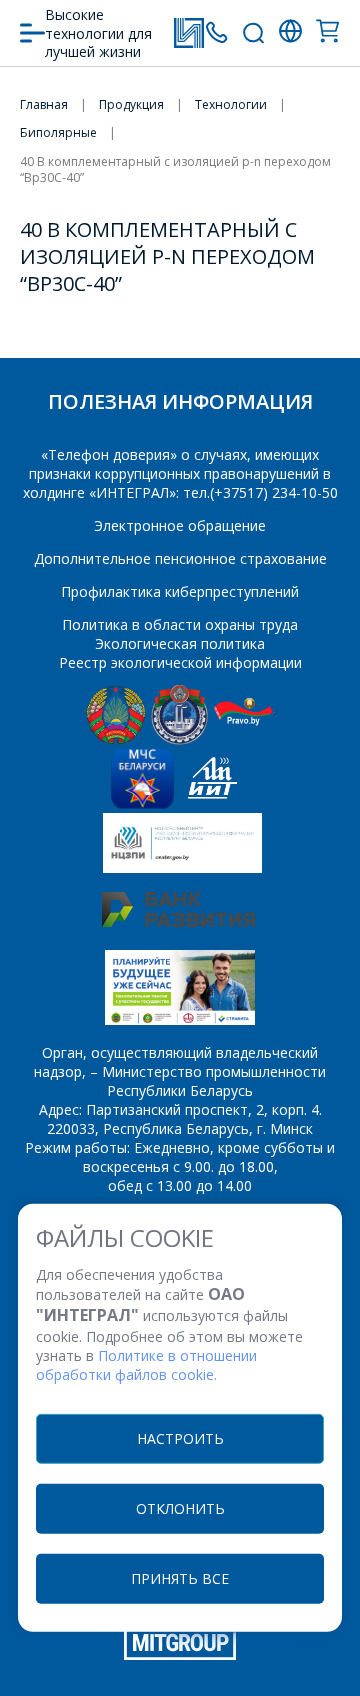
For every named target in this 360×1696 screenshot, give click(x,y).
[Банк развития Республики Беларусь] (178, 921)
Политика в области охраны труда (180, 624)
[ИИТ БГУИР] (212, 803)
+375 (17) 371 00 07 (216, 32)
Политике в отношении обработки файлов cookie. (146, 1365)
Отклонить (180, 1507)
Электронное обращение (180, 525)
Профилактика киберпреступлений (180, 591)
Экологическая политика (180, 643)
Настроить (180, 1437)
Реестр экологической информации (180, 662)
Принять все (180, 1577)
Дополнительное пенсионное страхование (180, 558)
